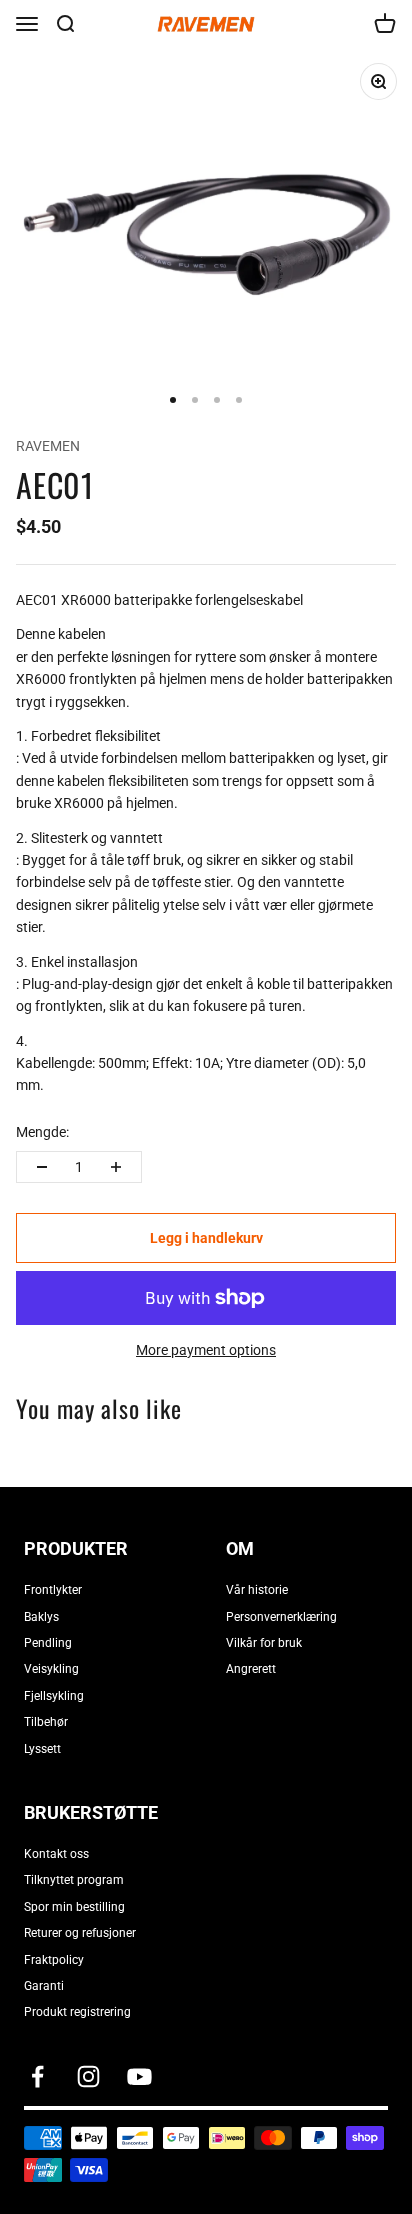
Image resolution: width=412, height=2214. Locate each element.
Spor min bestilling (74, 1907)
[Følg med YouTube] (139, 2076)
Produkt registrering (77, 2012)
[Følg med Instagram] (88, 2076)
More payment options (206, 1350)
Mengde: (42, 1132)
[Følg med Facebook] (37, 2076)
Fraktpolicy (54, 1960)
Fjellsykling (54, 1696)
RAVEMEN (48, 446)
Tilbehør (46, 1722)
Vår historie (257, 1590)
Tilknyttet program (74, 1880)
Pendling (48, 1643)
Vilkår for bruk (264, 1643)
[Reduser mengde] (42, 1167)
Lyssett (42, 1749)
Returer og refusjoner (80, 1933)
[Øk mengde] (116, 1167)
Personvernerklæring (281, 1617)
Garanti (44, 1986)
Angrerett (251, 1669)
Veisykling (51, 1669)
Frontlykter (53, 1590)
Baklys (41, 1617)
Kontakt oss (56, 1854)
